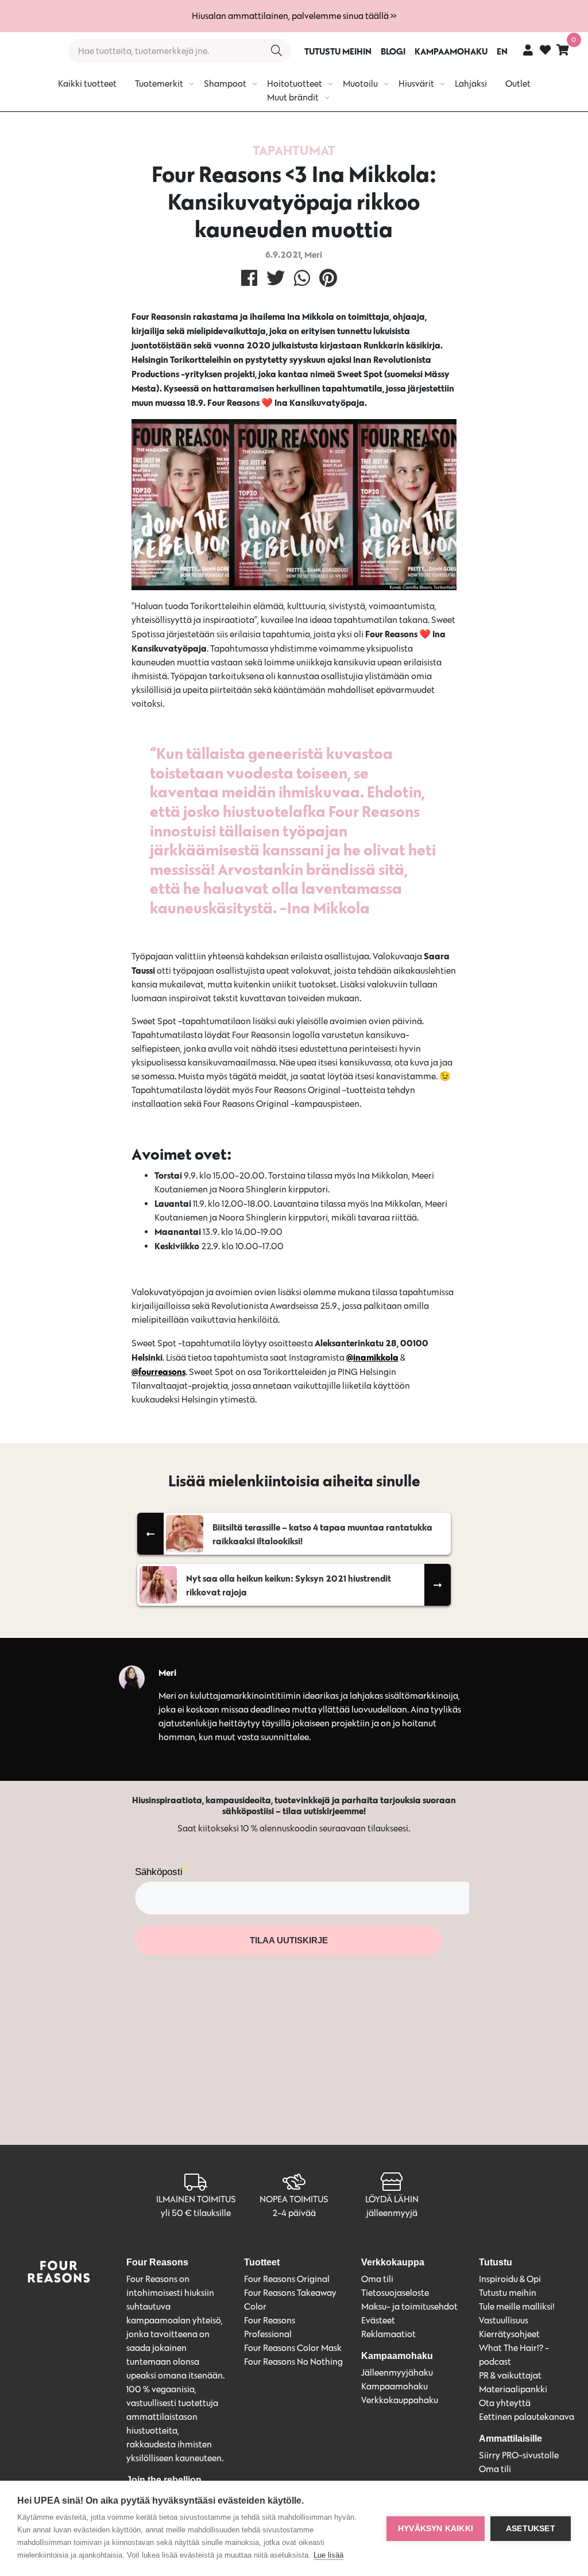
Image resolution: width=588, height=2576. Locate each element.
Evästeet (378, 2320)
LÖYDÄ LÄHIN (392, 2199)
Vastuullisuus (504, 2320)
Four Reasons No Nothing (293, 2362)
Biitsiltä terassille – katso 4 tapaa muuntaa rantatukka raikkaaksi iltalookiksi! (322, 1534)
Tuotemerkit (159, 84)
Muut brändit (293, 97)
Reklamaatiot (388, 2334)
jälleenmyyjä (392, 2213)
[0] (563, 50)
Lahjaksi (471, 84)
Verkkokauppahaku (400, 2400)
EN (502, 51)
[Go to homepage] (30, 51)
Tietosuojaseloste (395, 2293)
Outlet (518, 84)
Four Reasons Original (287, 2279)
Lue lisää (328, 2555)
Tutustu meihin (508, 2293)
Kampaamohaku (394, 2386)
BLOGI (393, 51)
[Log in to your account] (528, 50)
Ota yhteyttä (505, 2403)
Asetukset (531, 2529)
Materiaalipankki (513, 2389)
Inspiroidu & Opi (510, 2279)
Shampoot (225, 84)
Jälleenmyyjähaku (397, 2372)
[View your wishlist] (545, 51)
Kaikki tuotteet (87, 84)
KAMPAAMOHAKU (451, 51)
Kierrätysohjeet (509, 2334)
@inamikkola (372, 1357)
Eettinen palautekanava (527, 2417)
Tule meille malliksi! (517, 2306)
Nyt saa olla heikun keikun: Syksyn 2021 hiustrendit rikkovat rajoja (289, 1585)
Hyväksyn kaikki (436, 2529)
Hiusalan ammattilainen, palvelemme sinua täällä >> (294, 16)
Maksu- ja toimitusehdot (409, 2306)
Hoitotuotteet (295, 84)
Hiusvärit (416, 84)
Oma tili (377, 2279)
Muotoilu (360, 84)
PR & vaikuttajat (510, 2375)
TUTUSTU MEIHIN (338, 51)
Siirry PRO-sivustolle (519, 2455)
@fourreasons (158, 1372)
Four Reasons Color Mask (293, 2348)
